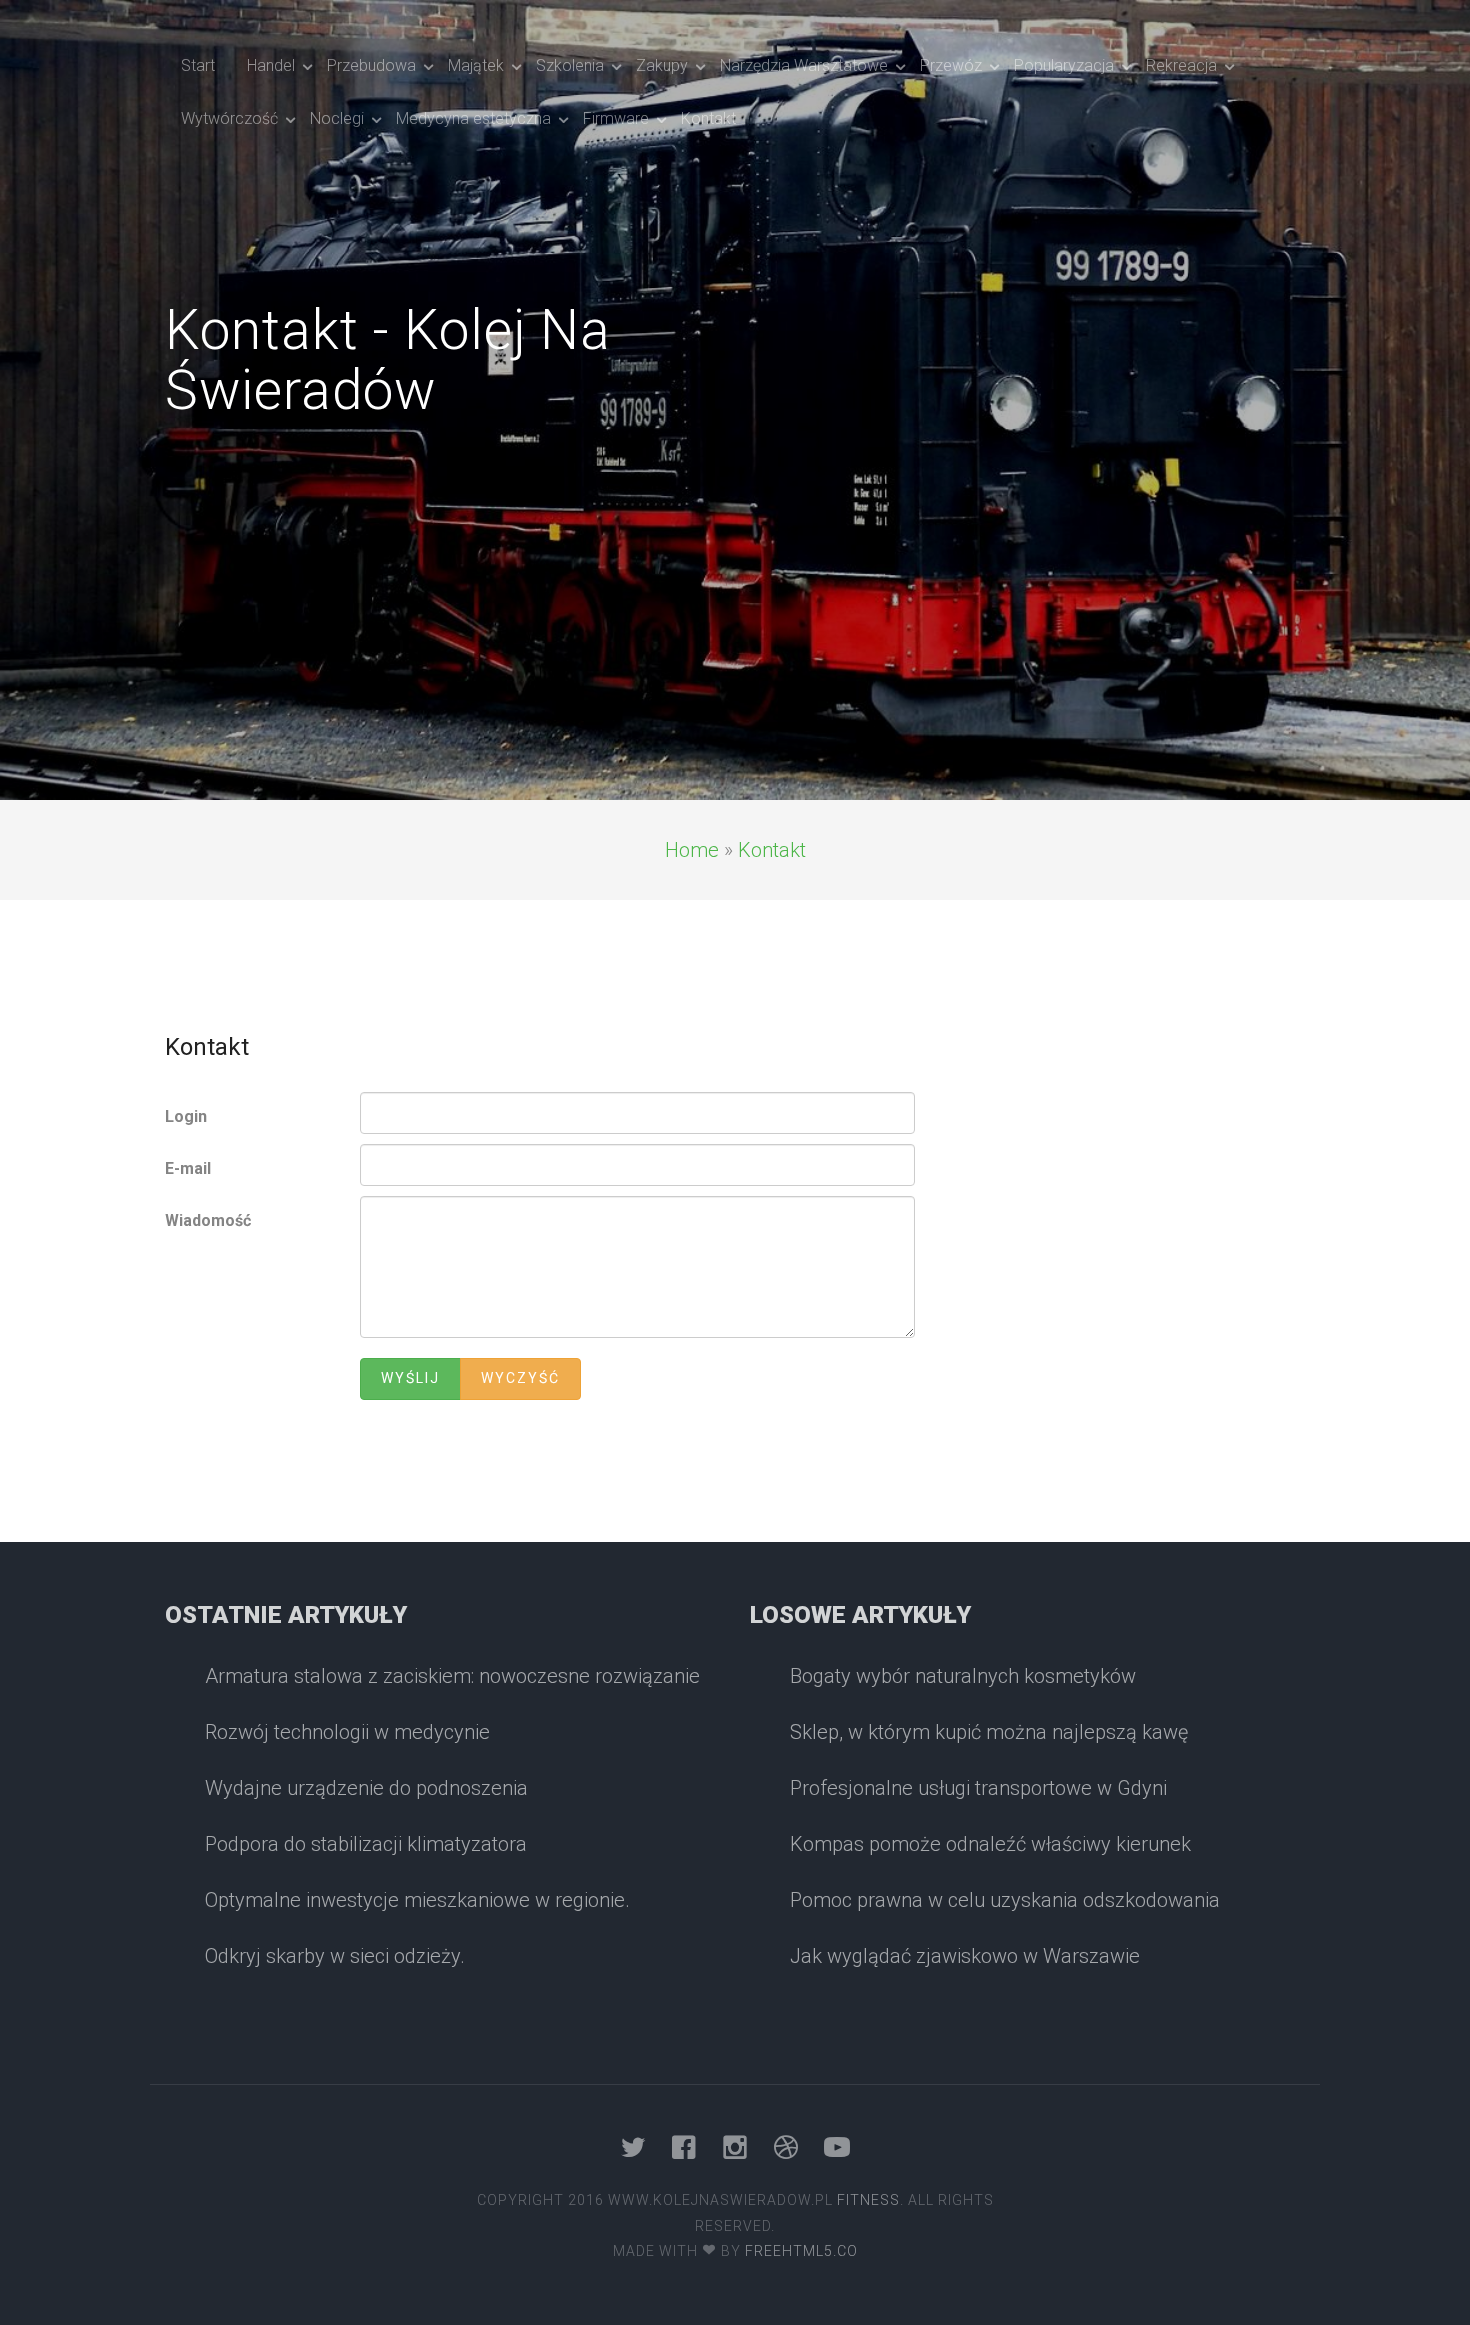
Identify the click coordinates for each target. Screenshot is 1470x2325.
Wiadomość (208, 1220)
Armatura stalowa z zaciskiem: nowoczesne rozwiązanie (452, 1676)
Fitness (868, 2200)
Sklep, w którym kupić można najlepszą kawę (989, 1732)
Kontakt (772, 850)
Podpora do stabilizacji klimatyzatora (366, 1844)
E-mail (188, 1168)
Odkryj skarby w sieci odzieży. (335, 1956)
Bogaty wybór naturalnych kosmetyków (963, 1676)
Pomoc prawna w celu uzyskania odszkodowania (1005, 1900)
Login (186, 1116)
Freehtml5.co (801, 2251)
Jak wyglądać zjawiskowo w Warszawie (965, 1956)
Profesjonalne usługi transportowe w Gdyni (978, 1788)
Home (692, 850)
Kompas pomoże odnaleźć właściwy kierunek (990, 1844)
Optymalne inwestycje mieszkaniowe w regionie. (417, 1900)
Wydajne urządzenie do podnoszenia (366, 1788)
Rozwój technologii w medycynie (347, 1732)
